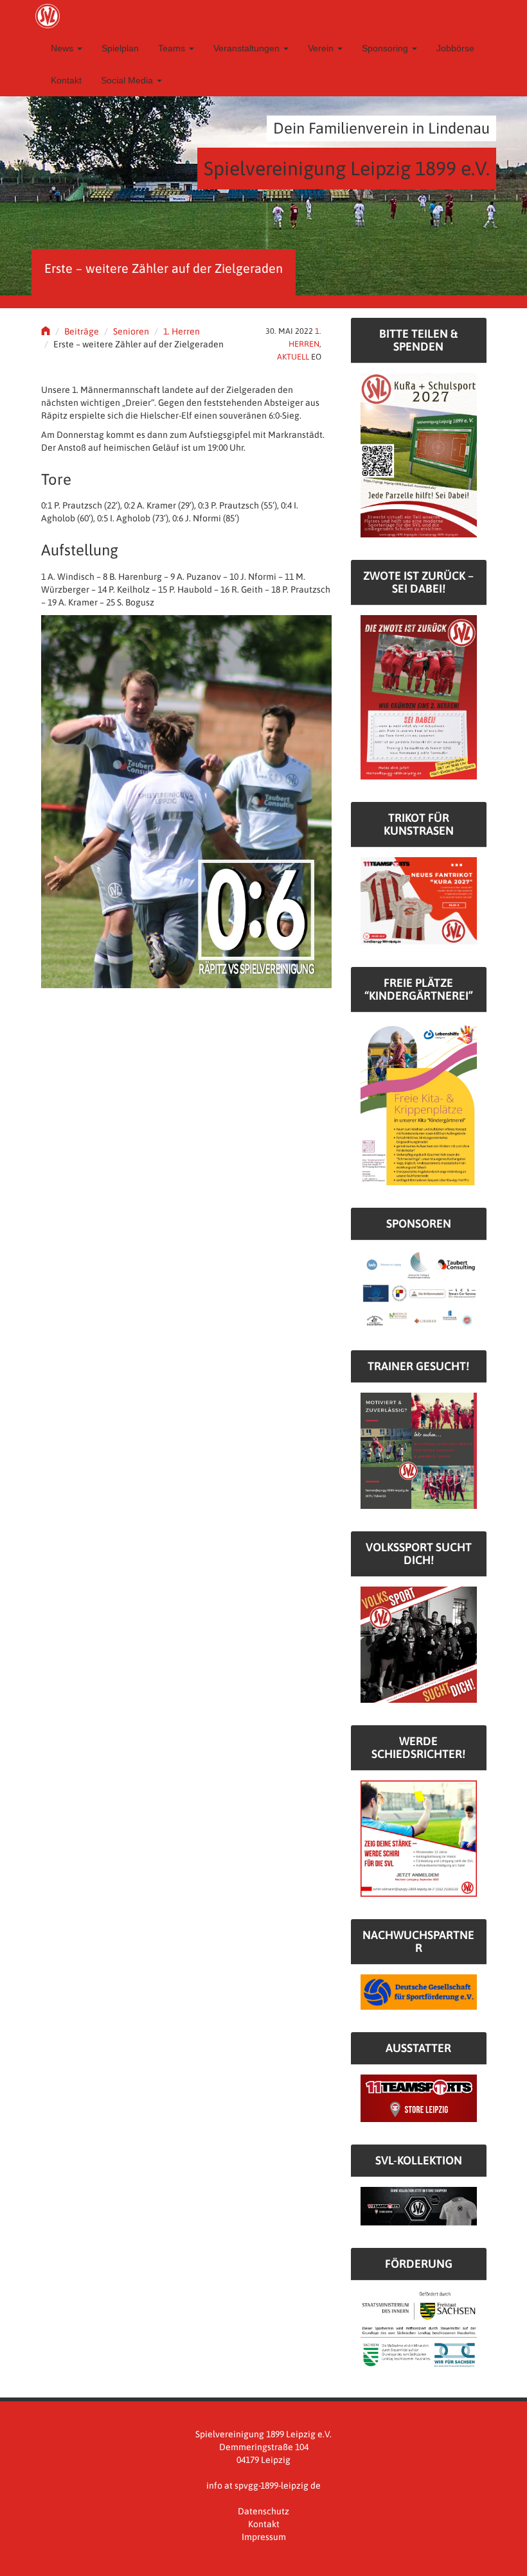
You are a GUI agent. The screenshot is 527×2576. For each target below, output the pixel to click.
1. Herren (182, 331)
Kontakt (66, 80)
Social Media (128, 80)
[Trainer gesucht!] (419, 1450)
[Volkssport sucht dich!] (419, 1644)
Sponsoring (386, 48)
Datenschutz (263, 2511)
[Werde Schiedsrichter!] (419, 1838)
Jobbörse (455, 48)
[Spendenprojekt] (419, 455)
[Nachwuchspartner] (419, 1991)
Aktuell (293, 357)
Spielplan (120, 48)
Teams (173, 48)
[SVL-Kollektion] (419, 2206)
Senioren (131, 331)
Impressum (264, 2537)
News (63, 48)
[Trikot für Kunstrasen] (419, 900)
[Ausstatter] (419, 2098)
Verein (322, 48)
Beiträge (82, 331)
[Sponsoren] (419, 1288)
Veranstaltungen (248, 48)
